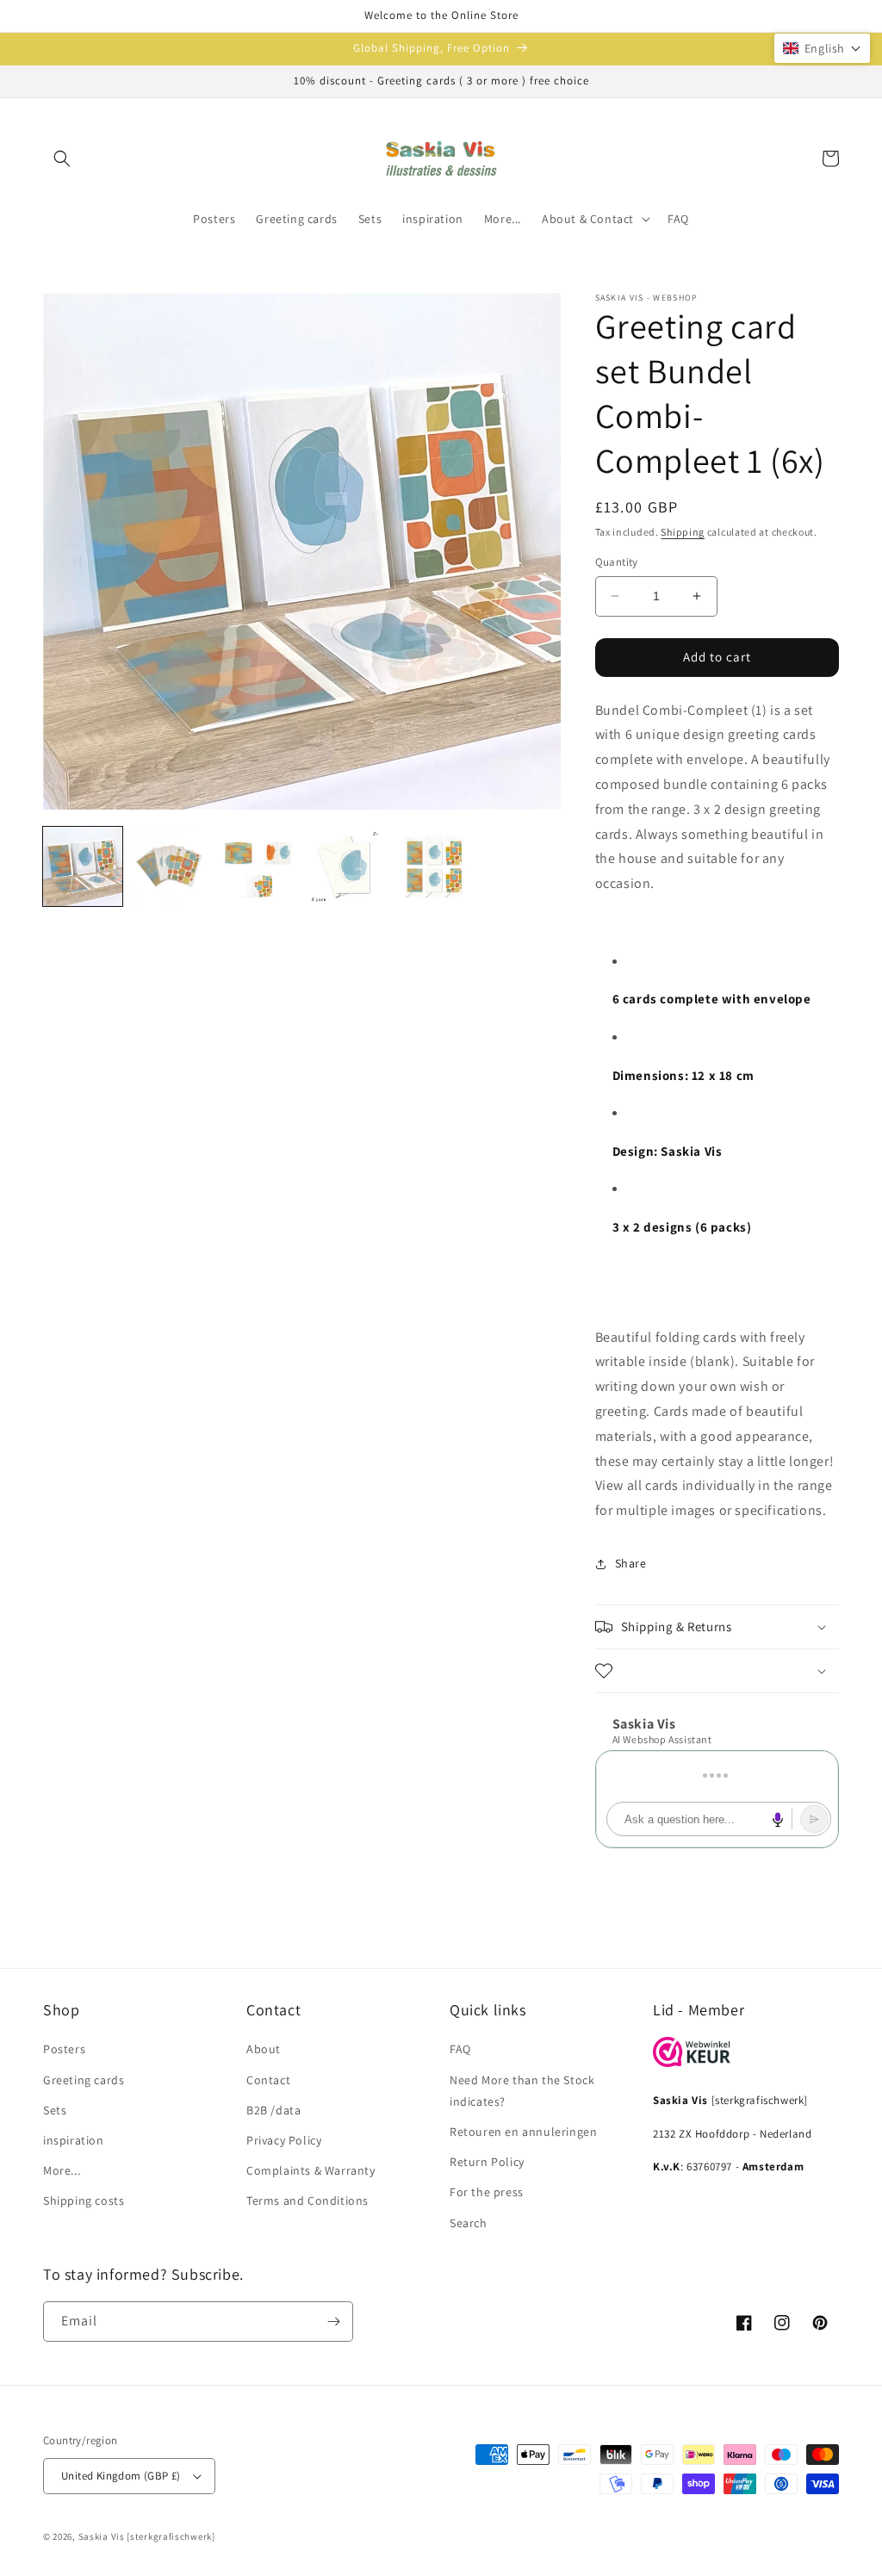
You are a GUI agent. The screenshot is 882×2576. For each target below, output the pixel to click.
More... (62, 2170)
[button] (62, 158)
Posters (64, 2049)
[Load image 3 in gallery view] (258, 866)
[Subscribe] (333, 2322)
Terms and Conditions (307, 2200)
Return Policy (487, 2162)
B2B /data (273, 2110)
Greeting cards (84, 2080)
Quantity (617, 562)
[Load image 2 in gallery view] (171, 866)
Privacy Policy (284, 2140)
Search (469, 2223)
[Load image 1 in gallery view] (83, 866)
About (264, 2049)
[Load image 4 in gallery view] (345, 866)
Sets (55, 2110)
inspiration (74, 2140)
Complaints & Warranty (311, 2170)
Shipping (683, 532)
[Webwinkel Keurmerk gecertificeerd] (692, 2062)
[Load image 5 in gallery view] (433, 866)
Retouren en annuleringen (523, 2132)
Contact (268, 2080)
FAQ (460, 2049)
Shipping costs (84, 2200)
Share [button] (631, 1563)
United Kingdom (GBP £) (121, 2476)
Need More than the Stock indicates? (522, 2091)
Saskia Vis (102, 2536)
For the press (487, 2192)
